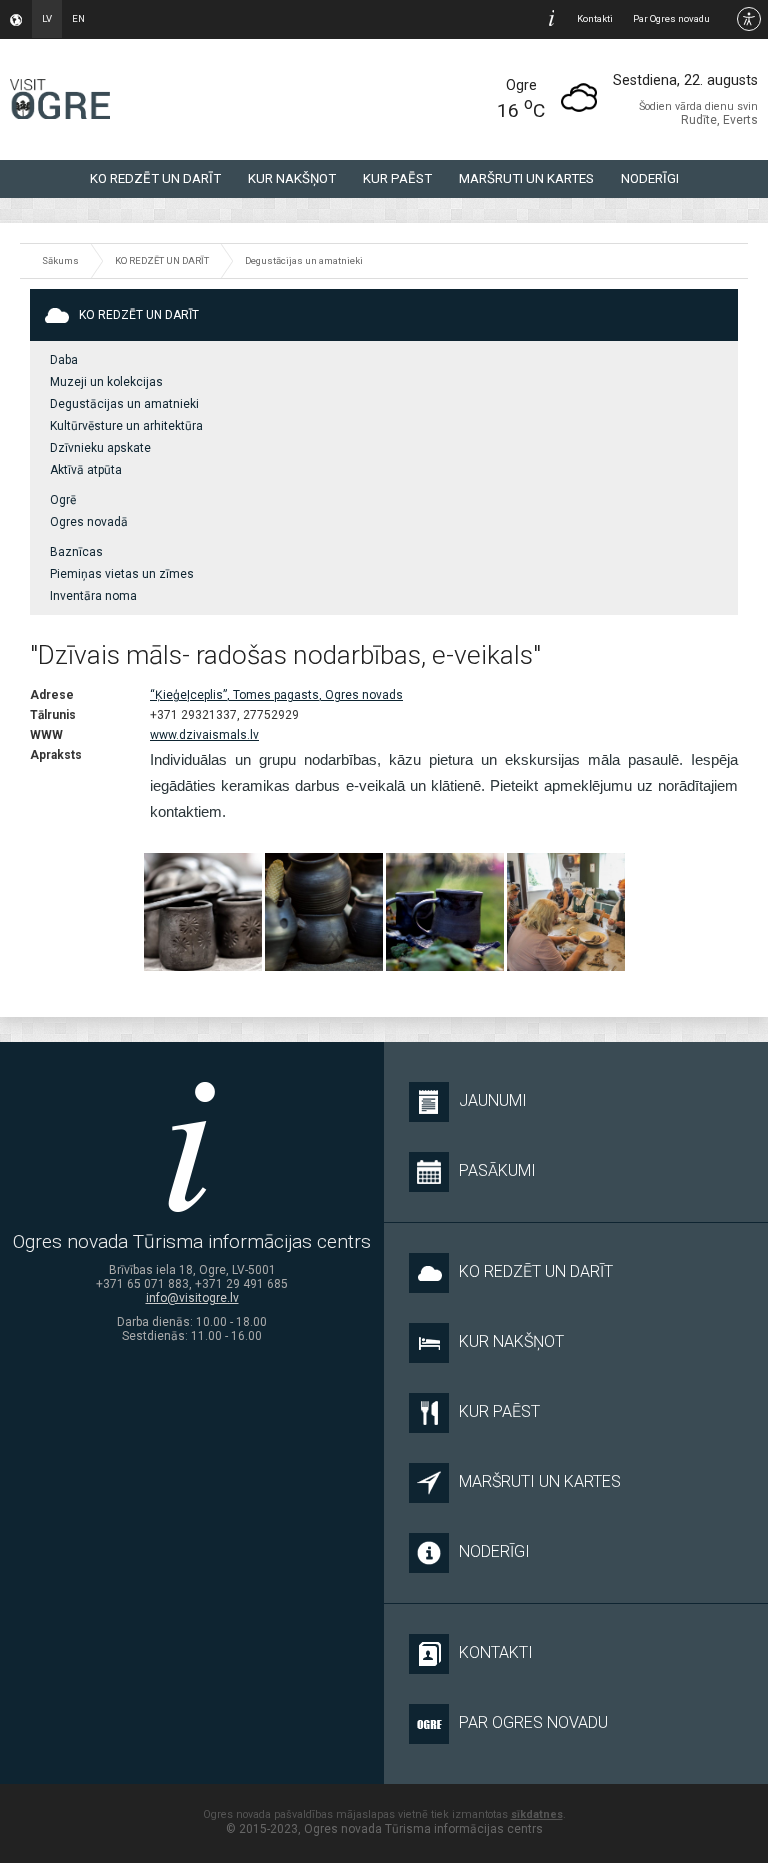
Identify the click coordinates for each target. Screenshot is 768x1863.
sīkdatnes (537, 1814)
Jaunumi (493, 1100)
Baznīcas (76, 552)
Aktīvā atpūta (86, 470)
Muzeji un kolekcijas (106, 382)
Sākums (60, 260)
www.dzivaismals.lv (204, 735)
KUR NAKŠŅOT (292, 178)
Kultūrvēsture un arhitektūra (126, 426)
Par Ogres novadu (671, 18)
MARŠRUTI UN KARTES (526, 178)
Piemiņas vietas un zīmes (122, 574)
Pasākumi (497, 1170)
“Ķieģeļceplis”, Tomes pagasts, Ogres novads (276, 695)
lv (47, 18)
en (78, 18)
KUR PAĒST (397, 178)
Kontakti (595, 18)
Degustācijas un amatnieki (304, 260)
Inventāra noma (93, 596)
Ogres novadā (89, 522)
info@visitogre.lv (192, 1298)
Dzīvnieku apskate (100, 448)
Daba (64, 360)
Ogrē (63, 500)
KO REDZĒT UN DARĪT (155, 178)
